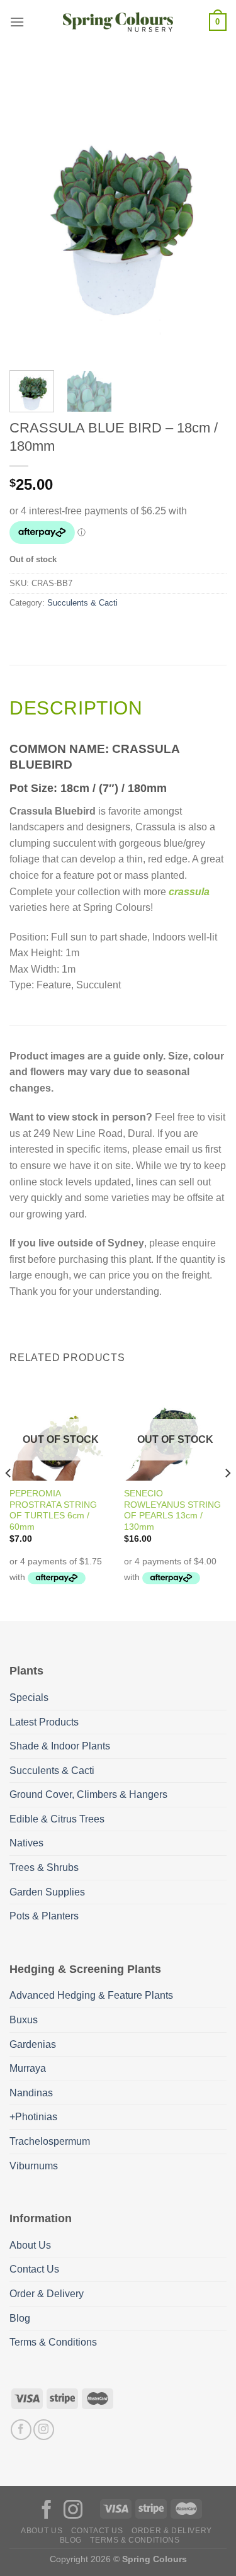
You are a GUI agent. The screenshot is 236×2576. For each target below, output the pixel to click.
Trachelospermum (50, 2141)
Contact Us (34, 2269)
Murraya (28, 2068)
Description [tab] (76, 708)
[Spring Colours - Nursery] (118, 22)
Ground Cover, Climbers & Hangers (88, 1794)
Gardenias (33, 2044)
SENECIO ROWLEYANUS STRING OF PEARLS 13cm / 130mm (172, 1510)
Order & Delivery (47, 2294)
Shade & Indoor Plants (60, 1746)
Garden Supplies (47, 1892)
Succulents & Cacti (82, 603)
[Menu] (17, 22)
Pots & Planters (44, 1916)
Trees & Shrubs (44, 1867)
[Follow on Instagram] (44, 2430)
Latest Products (44, 1722)
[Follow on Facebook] (21, 2430)
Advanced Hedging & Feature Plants (91, 1995)
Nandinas (31, 2093)
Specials (29, 1698)
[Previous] (30, 213)
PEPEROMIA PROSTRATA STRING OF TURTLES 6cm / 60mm (53, 1510)
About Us (30, 2245)
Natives (26, 1843)
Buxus (24, 2020)
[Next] (206, 213)
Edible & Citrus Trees (57, 1819)
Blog (20, 2318)
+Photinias (33, 2117)
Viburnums (34, 2166)
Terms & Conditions (53, 2342)
